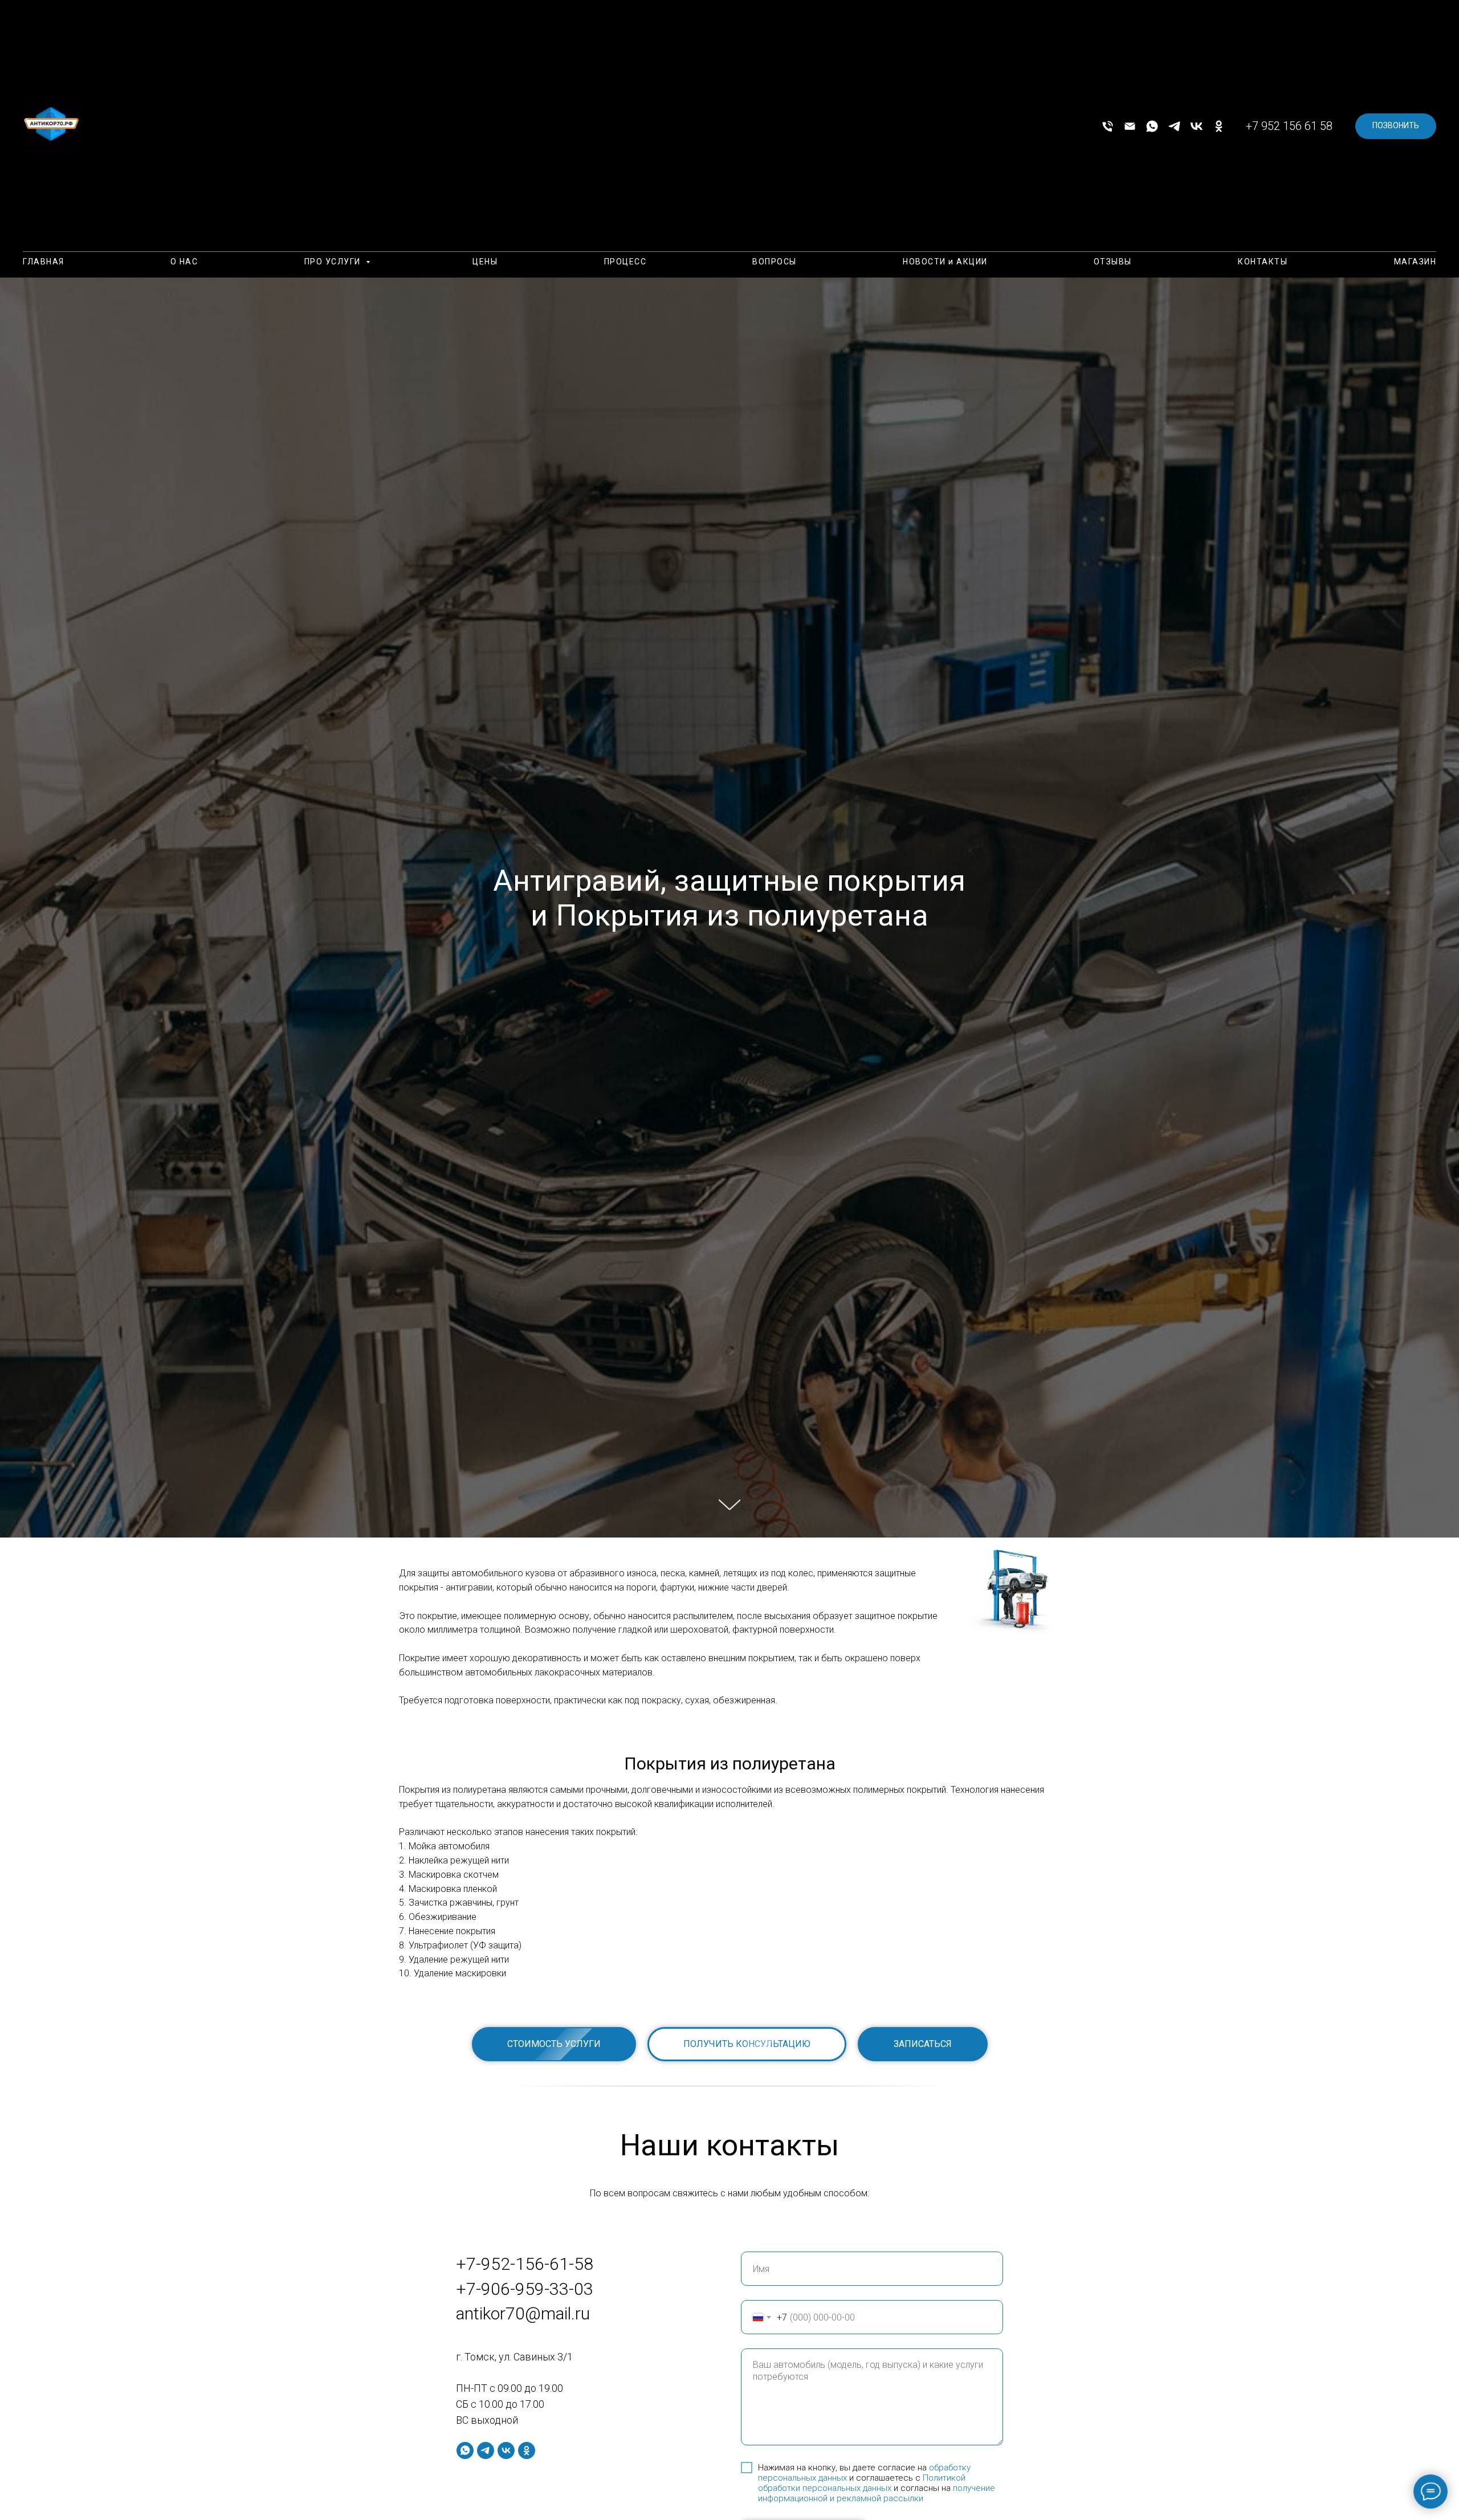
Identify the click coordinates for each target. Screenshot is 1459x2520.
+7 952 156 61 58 (1289, 126)
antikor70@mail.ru (523, 2313)
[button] (747, 2044)
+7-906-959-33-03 (525, 2289)
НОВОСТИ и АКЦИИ (945, 262)
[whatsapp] (1152, 126)
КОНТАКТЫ (1263, 262)
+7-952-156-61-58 (525, 2264)
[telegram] (1174, 126)
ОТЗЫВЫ (1113, 262)
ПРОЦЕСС (625, 262)
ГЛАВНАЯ (44, 262)
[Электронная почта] (1130, 126)
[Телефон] (1108, 126)
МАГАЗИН (1415, 262)
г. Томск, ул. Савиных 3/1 (514, 2357)
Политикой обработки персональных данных (862, 2483)
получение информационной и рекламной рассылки (877, 2493)
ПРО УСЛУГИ (334, 262)
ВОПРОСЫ (775, 262)
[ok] (1219, 126)
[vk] (1197, 126)
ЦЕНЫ (485, 262)
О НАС (184, 262)
